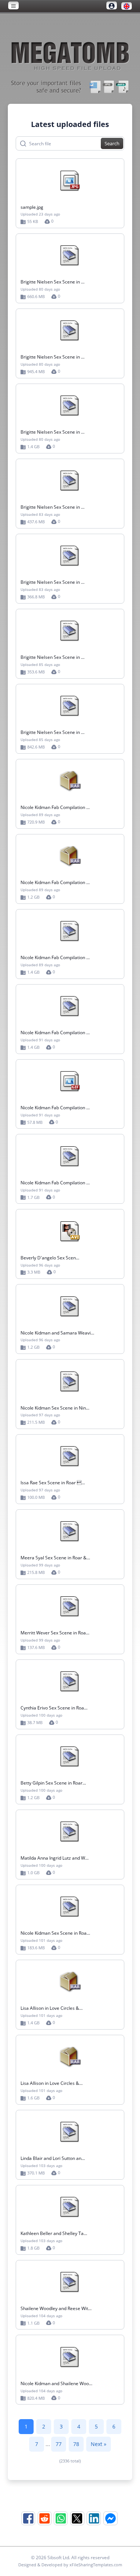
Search (112, 143)
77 (59, 2444)
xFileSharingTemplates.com (96, 2565)
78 (76, 2444)
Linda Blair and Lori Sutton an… (53, 2158)
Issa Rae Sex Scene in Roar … (53, 1483)
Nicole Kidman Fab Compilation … (55, 807)
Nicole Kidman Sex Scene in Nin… (55, 1408)
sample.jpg (32, 207)
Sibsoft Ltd (58, 2558)
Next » (99, 2444)
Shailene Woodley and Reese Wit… (56, 2308)
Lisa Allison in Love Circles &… (52, 2008)
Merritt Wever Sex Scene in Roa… (55, 1633)
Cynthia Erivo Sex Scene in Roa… (54, 1708)
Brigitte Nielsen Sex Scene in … (52, 282)
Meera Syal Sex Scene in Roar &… (55, 1558)
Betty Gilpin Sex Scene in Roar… (53, 1783)
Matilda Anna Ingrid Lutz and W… (55, 1858)
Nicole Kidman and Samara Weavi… (57, 1333)
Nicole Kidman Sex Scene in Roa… (55, 1933)
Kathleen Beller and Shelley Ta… (54, 2233)
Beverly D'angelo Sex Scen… (50, 1258)
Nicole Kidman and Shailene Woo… (56, 2383)
